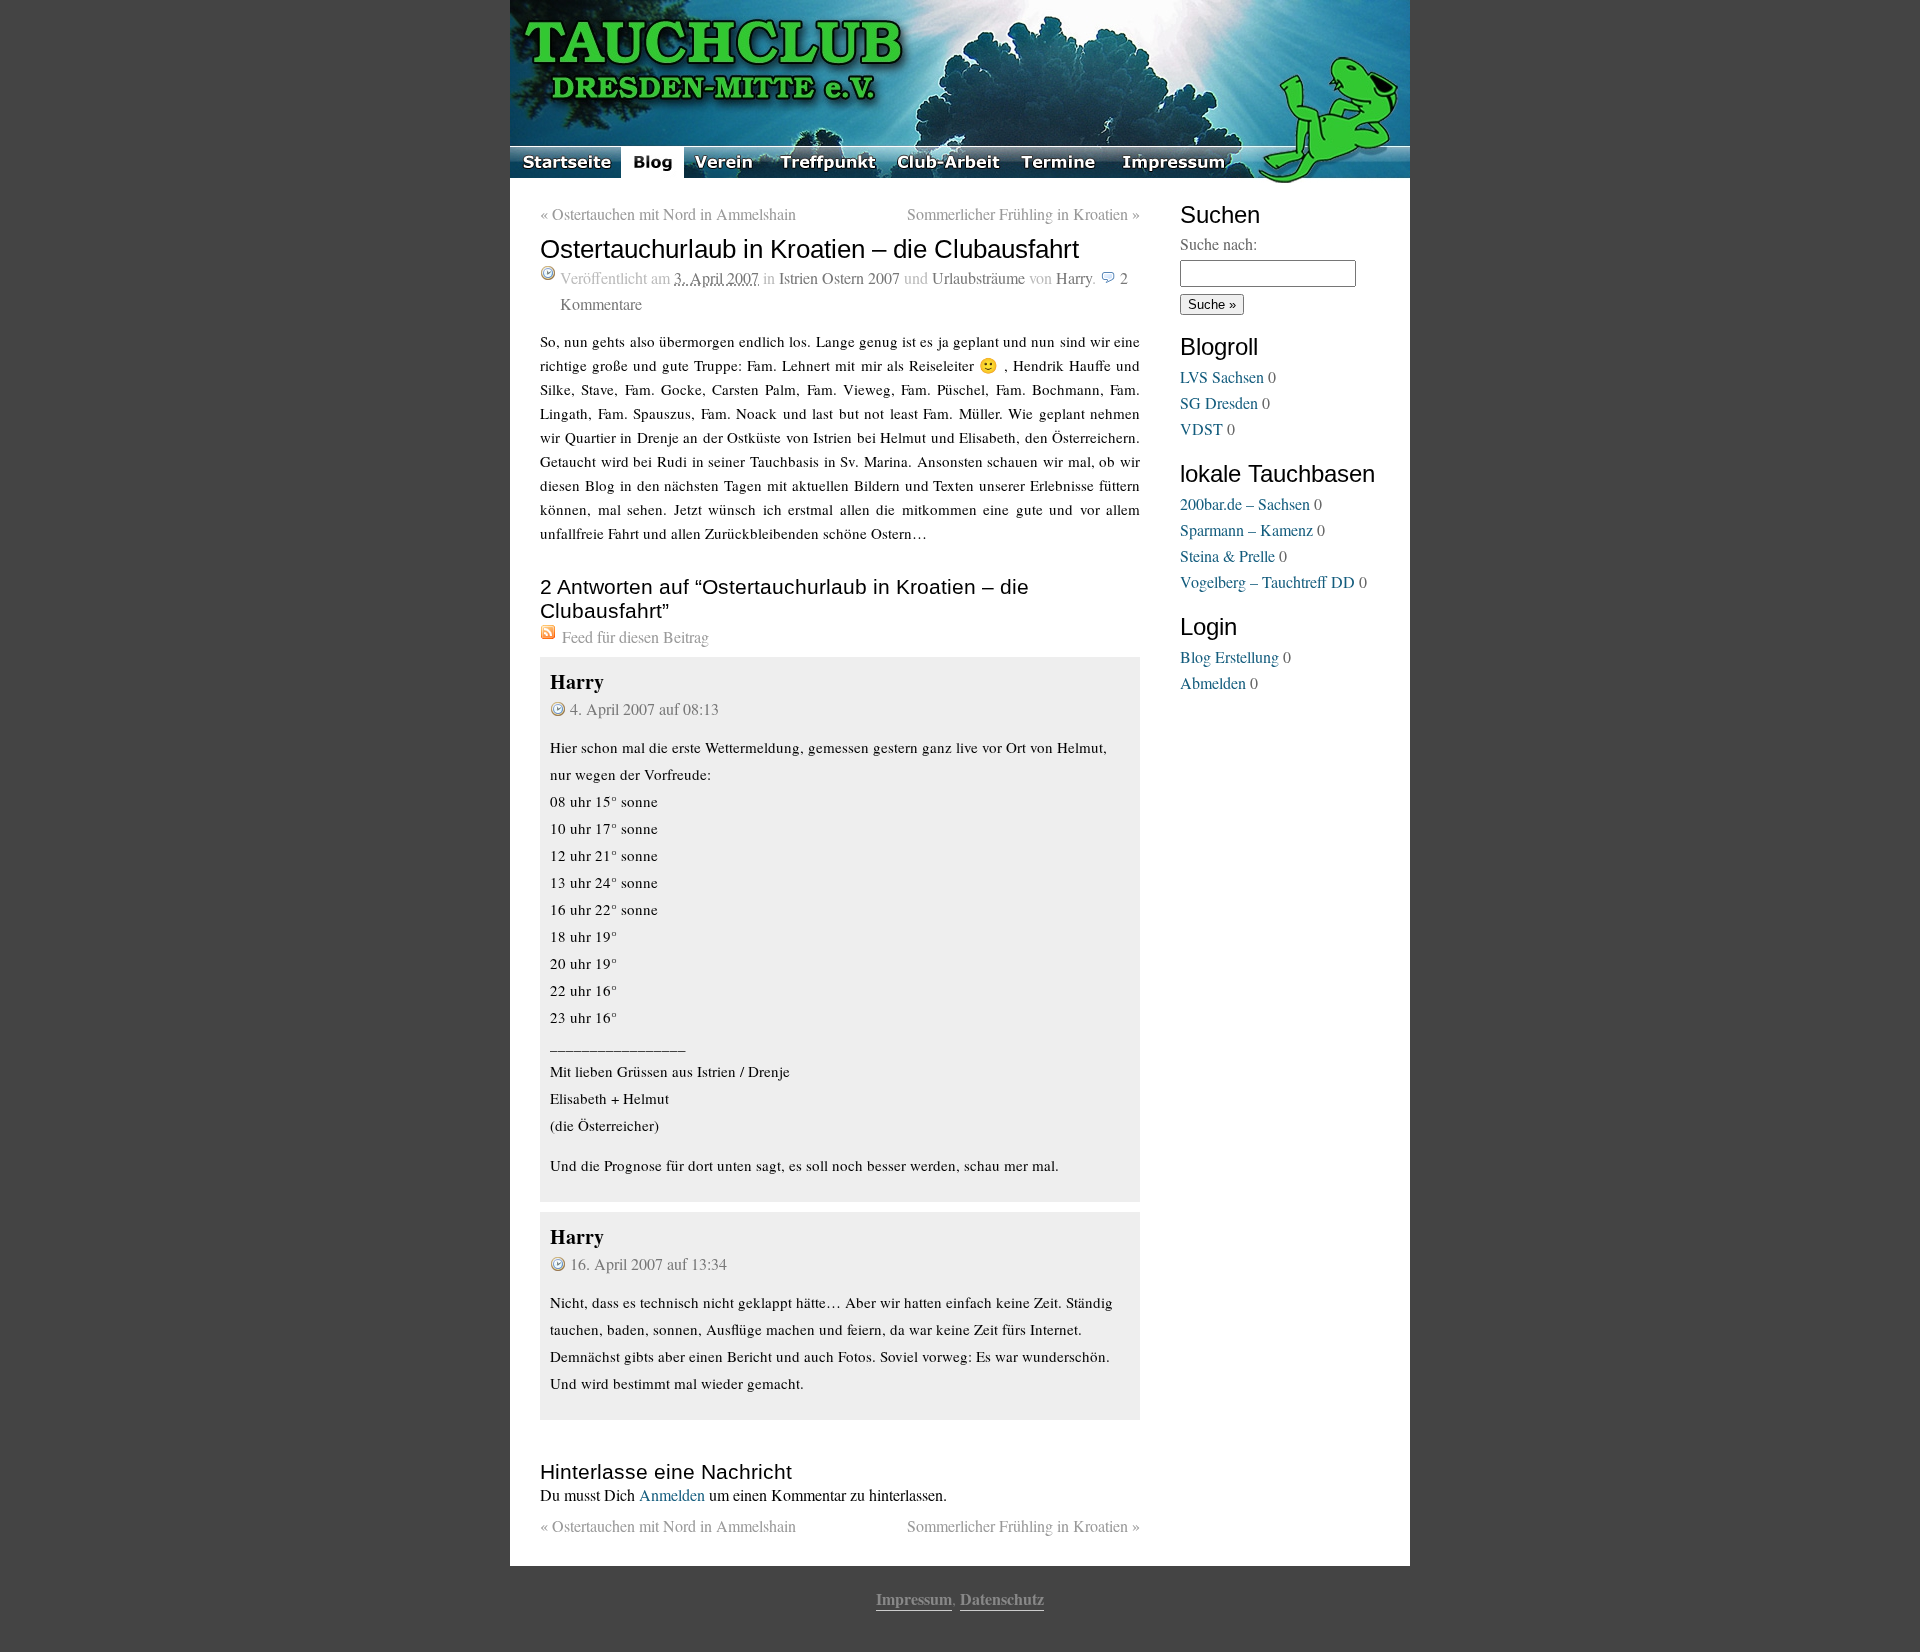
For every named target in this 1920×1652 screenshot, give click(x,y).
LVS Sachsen (1222, 376)
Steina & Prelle (1227, 555)
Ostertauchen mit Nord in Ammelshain (668, 213)
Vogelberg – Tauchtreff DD (1267, 581)
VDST (1201, 428)
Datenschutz (1002, 1598)
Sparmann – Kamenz (1246, 529)
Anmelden (672, 1494)
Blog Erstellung (1229, 656)
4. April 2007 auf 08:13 (644, 708)
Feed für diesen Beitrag (635, 636)
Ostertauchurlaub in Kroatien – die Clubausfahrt (809, 249)
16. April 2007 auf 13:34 (648, 1263)
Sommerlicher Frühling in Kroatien (1023, 213)
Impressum (914, 1598)
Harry (1074, 277)
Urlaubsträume (978, 277)
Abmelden (1213, 682)
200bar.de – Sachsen (1245, 503)
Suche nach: (1218, 243)
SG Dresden (1219, 402)
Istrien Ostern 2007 (839, 277)
